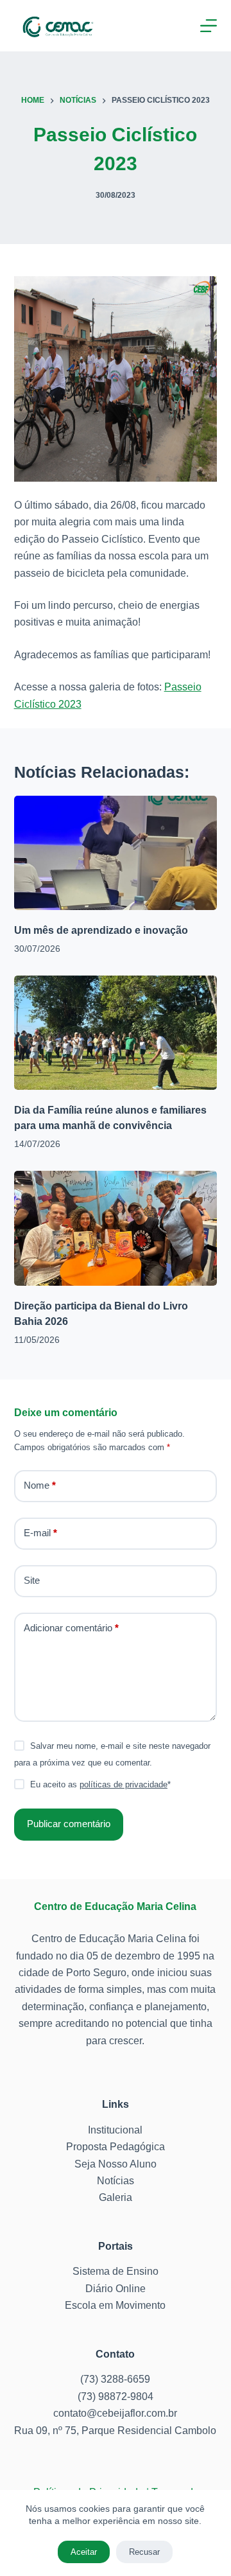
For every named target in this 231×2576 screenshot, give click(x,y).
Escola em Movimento (115, 2305)
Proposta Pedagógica (116, 2147)
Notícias (116, 2181)
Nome (40, 1485)
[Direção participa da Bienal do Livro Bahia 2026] (116, 1228)
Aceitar (84, 2552)
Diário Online (116, 2289)
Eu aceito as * (100, 1784)
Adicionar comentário (71, 1628)
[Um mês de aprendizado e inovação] (116, 853)
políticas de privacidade (124, 1784)
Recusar (144, 2552)
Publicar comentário (69, 1824)
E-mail (40, 1533)
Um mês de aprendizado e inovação (101, 930)
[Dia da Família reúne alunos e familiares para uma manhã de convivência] (116, 1033)
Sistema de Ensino (116, 2271)
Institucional (115, 2130)
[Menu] (209, 26)
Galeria (116, 2197)
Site (32, 1580)
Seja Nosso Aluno (116, 2164)
